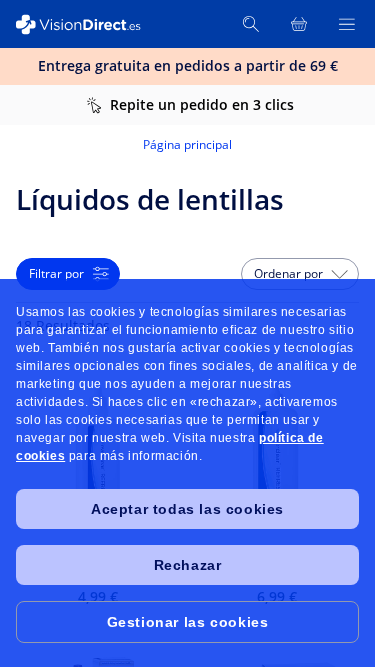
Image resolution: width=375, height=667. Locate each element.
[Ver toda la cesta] (299, 24)
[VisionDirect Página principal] (88, 24)
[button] (300, 274)
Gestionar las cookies (188, 622)
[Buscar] (251, 24)
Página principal (187, 144)
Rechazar (188, 565)
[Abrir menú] (347, 24)
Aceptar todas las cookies (187, 509)
